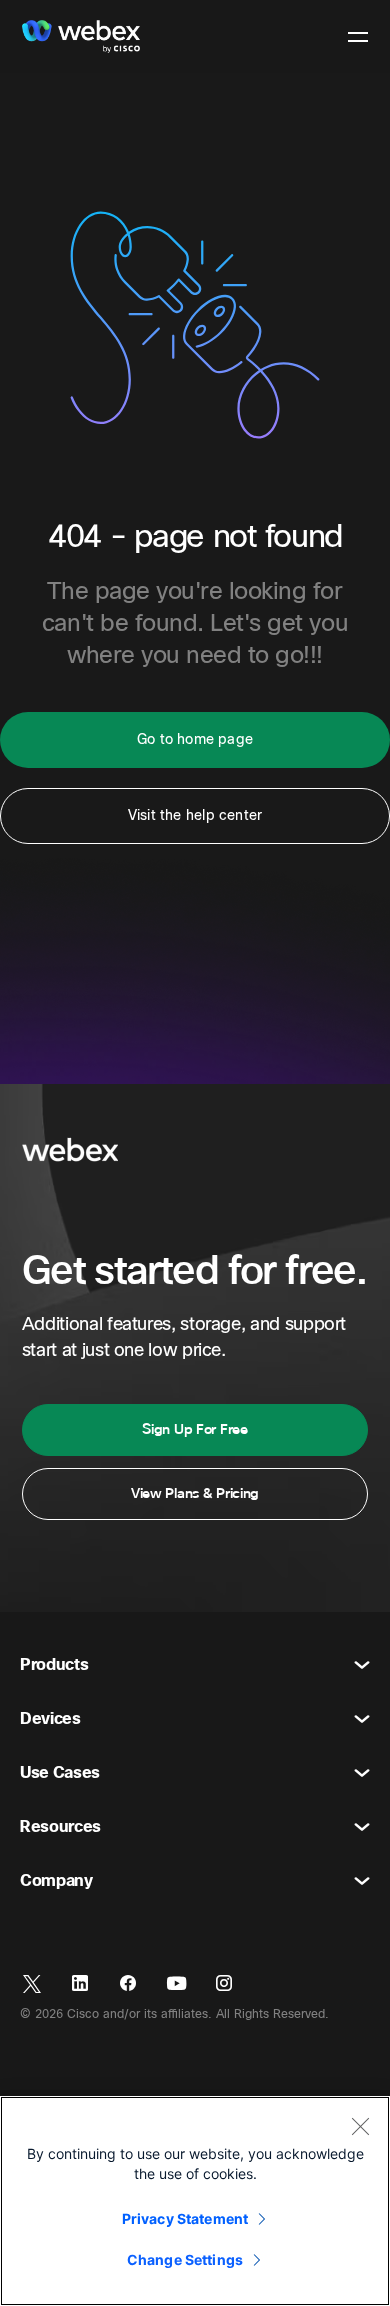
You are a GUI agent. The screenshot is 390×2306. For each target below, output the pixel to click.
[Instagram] (224, 1984)
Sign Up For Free (195, 1429)
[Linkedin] (80, 1984)
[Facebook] (128, 1984)
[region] (195, 2201)
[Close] (360, 2126)
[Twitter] (32, 1984)
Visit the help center (195, 815)
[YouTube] (176, 1984)
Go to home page (195, 739)
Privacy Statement (185, 2218)
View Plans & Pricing (195, 1493)
